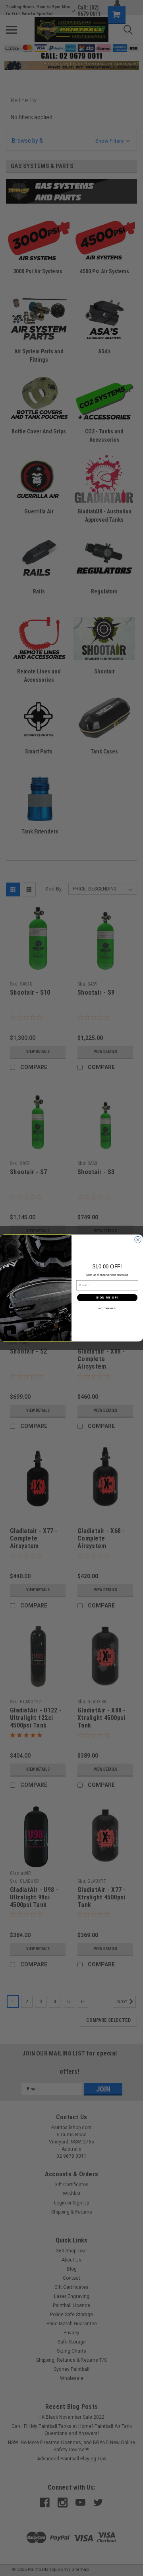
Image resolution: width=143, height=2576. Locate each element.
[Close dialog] (138, 1240)
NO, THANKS (107, 1308)
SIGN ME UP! (107, 1297)
